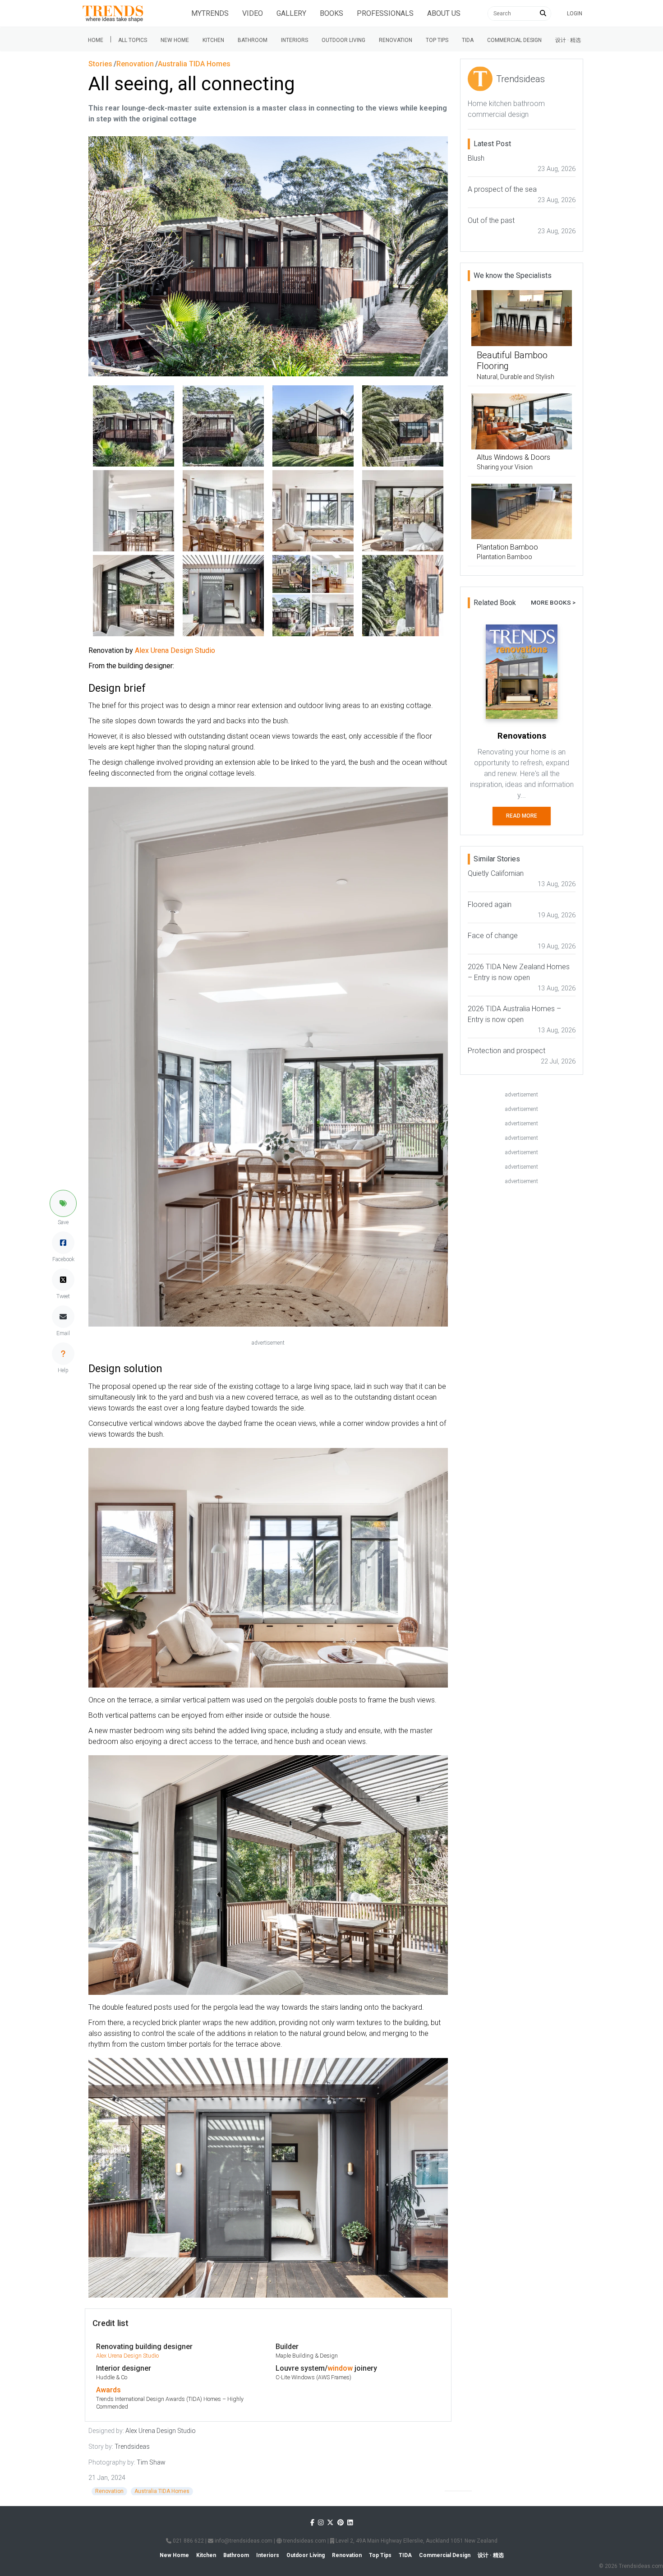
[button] (63, 1203)
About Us (444, 13)
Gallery (291, 13)
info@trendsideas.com (243, 2541)
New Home (175, 40)
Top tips (437, 40)
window (340, 2368)
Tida (468, 40)
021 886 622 (188, 2541)
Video (253, 13)
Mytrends (210, 13)
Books (331, 13)
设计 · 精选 (568, 40)
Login (575, 14)
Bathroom (253, 40)
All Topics (133, 40)
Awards (108, 2390)
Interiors (295, 40)
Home (96, 40)
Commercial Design (514, 40)
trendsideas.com (304, 2541)
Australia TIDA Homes (162, 2491)
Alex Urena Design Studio (127, 2356)
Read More (522, 816)
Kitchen (213, 40)
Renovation (396, 40)
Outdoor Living (343, 40)
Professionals (385, 13)
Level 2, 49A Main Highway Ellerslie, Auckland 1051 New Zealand (416, 2541)
